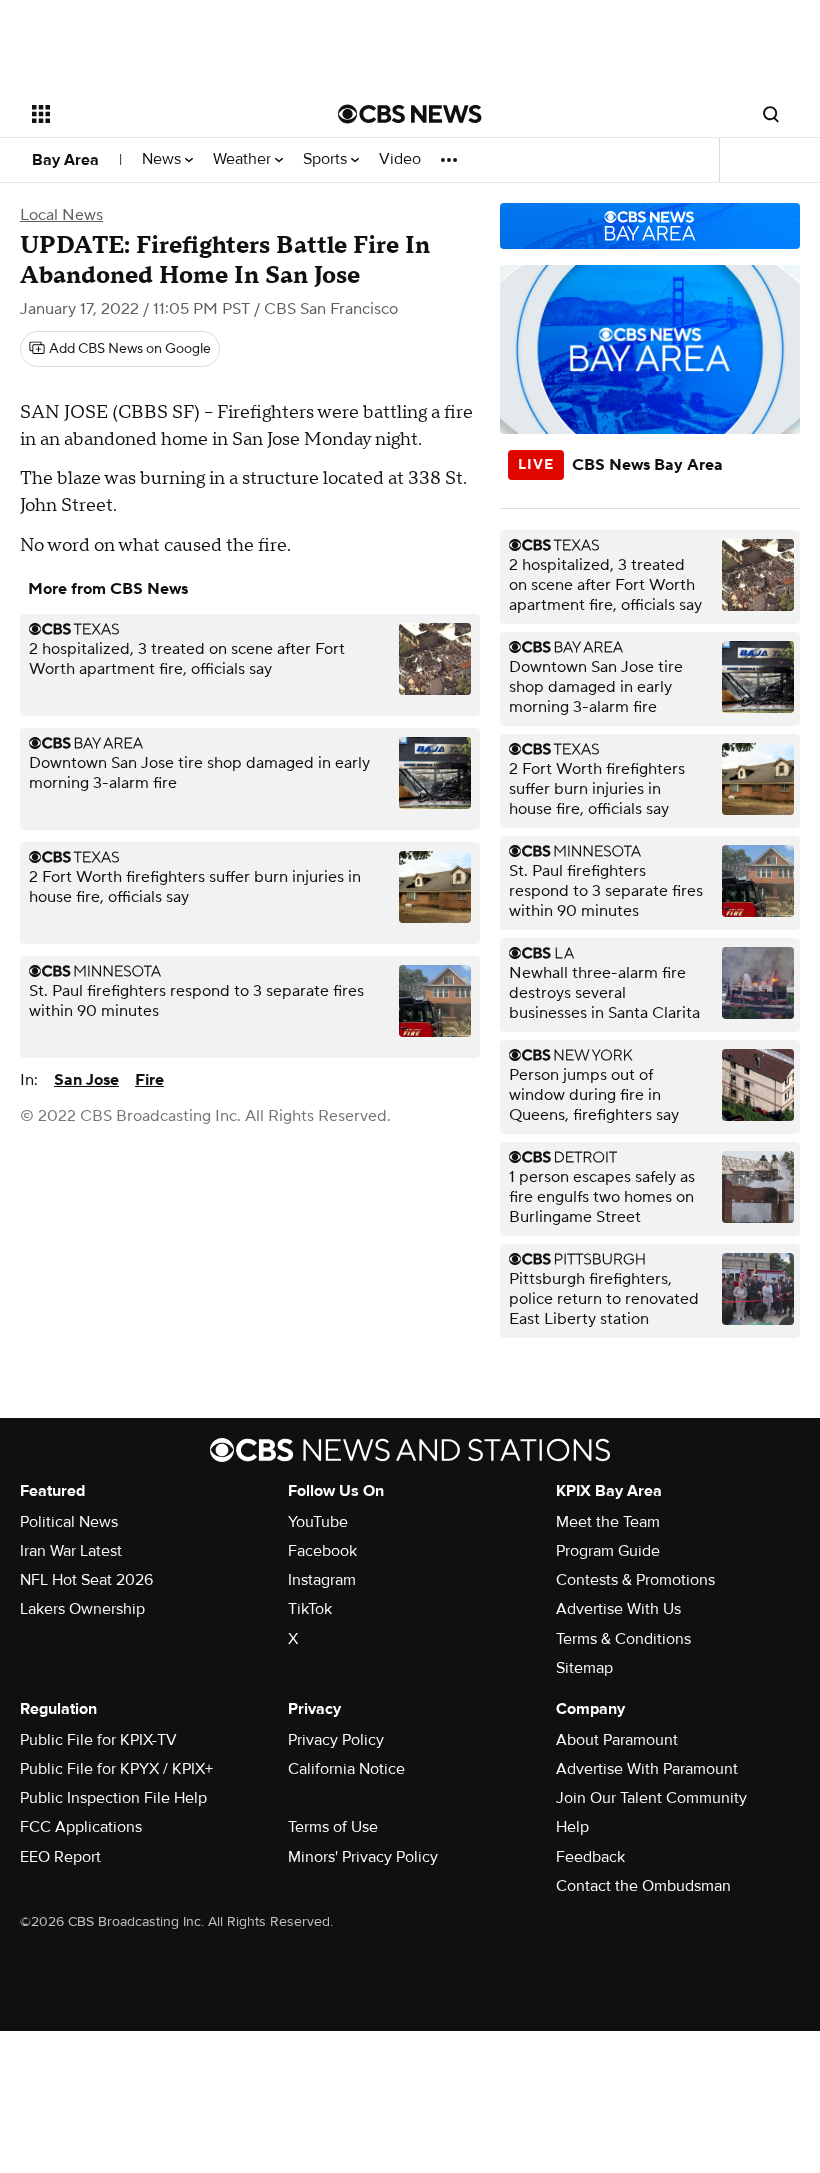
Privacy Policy (336, 1740)
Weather (244, 159)
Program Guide (608, 1551)
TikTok (310, 1609)
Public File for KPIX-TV (98, 1740)
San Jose (86, 1080)
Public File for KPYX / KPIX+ (116, 1769)
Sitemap (584, 1668)
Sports (327, 159)
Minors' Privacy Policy (363, 1857)
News (163, 159)
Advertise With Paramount (647, 1769)
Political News (69, 1522)
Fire (149, 1080)
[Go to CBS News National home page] (410, 114)
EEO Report (60, 1857)
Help (572, 1827)
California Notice (346, 1769)
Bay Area (65, 160)
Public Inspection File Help (113, 1798)
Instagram (322, 1580)
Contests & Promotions (635, 1580)
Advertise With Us (618, 1609)
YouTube (318, 1522)
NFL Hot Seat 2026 (86, 1580)
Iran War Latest (71, 1551)
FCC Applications (81, 1827)
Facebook (322, 1551)
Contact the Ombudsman (643, 1886)
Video (400, 159)
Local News (61, 215)
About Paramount (617, 1740)
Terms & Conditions (623, 1639)
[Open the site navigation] (158, 114)
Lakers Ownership (82, 1609)
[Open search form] (771, 114)
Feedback (590, 1857)
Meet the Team (608, 1522)
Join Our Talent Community (651, 1798)
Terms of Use (333, 1827)
